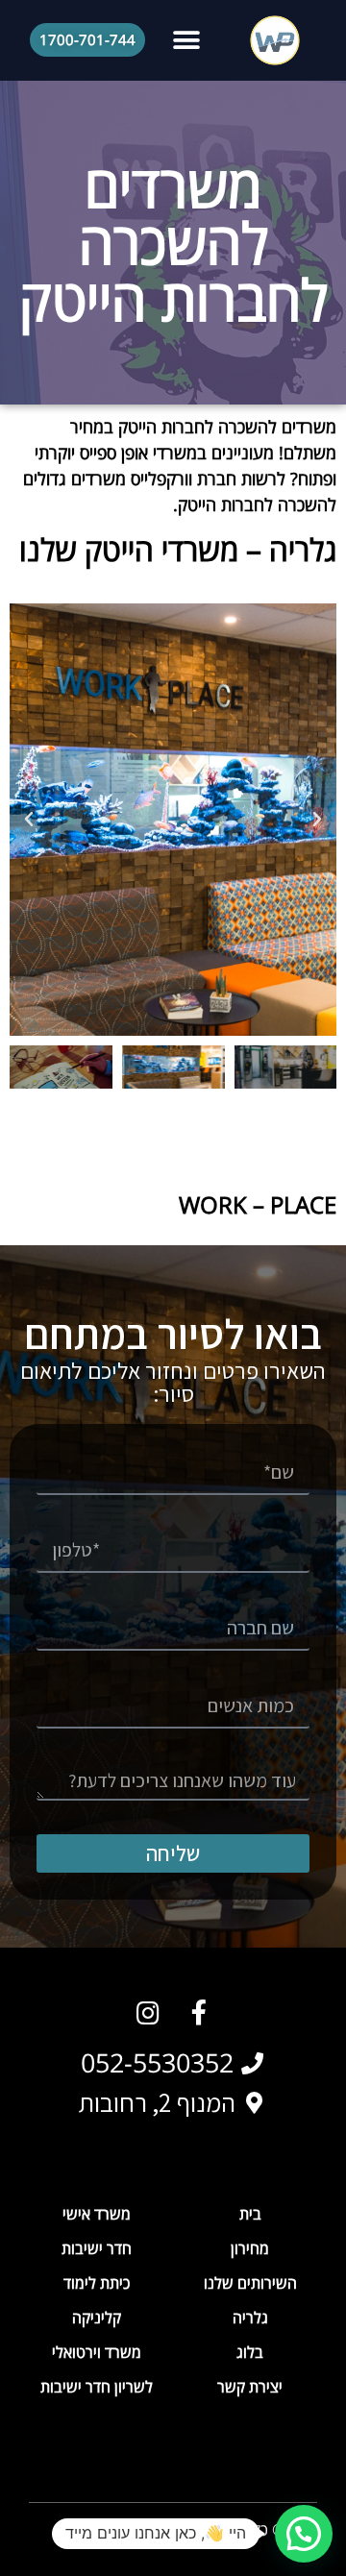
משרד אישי (97, 2214)
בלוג (250, 2352)
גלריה (250, 2318)
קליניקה (97, 2318)
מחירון (250, 2248)
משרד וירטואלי (97, 2352)
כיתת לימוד (97, 2283)
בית (250, 2214)
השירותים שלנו (250, 2283)
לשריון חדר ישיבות (97, 2387)
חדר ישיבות (97, 2248)
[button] (187, 40)
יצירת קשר (250, 2387)
